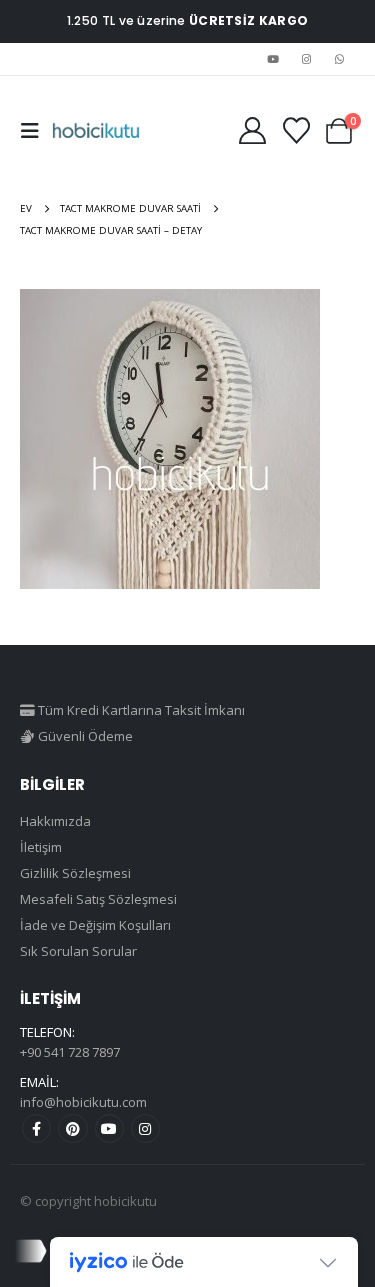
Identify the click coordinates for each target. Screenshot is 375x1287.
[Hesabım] (252, 130)
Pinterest (72, 1128)
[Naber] (340, 59)
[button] (36, 131)
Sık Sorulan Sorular (78, 951)
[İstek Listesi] (296, 130)
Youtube (109, 1128)
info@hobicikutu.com (83, 1102)
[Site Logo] (96, 131)
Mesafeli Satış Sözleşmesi (98, 899)
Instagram (145, 1128)
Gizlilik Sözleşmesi (75, 873)
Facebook (36, 1128)
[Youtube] (273, 59)
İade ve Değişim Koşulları (95, 925)
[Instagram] (307, 59)
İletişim (41, 847)
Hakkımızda (55, 821)
